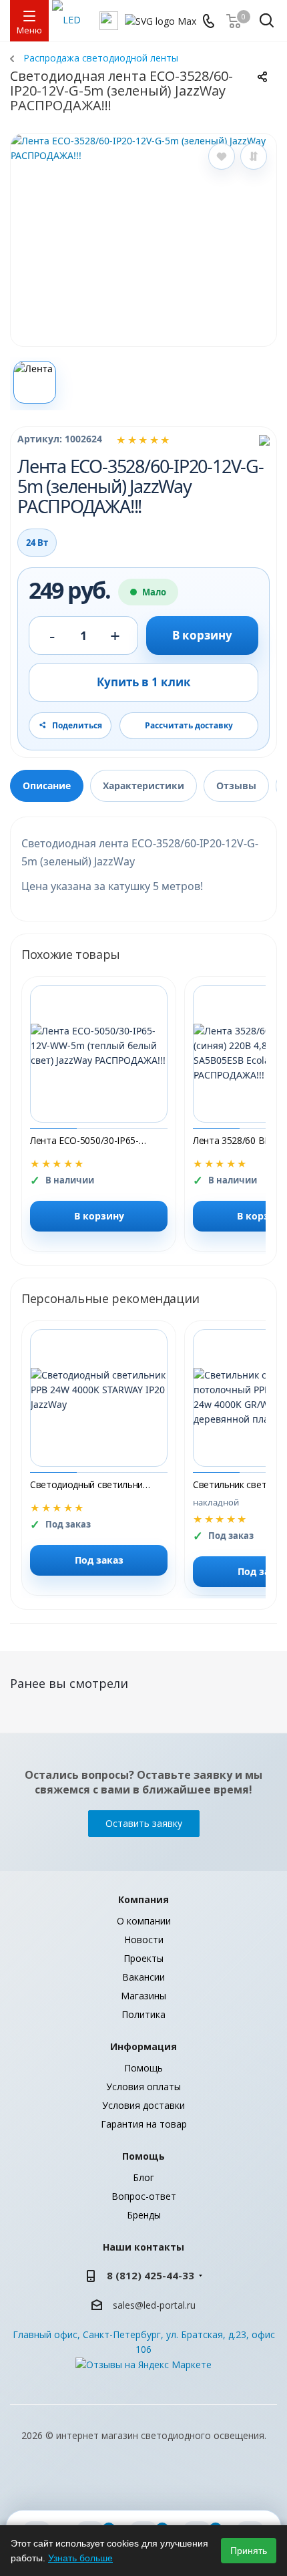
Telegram (194, 2486)
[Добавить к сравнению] (254, 156)
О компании (144, 1921)
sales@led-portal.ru (154, 2305)
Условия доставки (143, 2105)
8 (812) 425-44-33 (151, 2275)
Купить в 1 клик (144, 682)
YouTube (127, 2486)
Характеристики (143, 785)
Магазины (143, 1996)
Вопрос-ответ (144, 2196)
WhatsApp (160, 2486)
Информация (143, 2046)
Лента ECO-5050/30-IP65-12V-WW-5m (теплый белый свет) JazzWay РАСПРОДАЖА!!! (90, 1140)
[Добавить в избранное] (222, 156)
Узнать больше (80, 2558)
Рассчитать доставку (189, 725)
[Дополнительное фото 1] (35, 382)
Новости (144, 1940)
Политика (143, 2014)
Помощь (143, 2068)
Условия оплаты (143, 2087)
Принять (249, 2551)
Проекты (143, 1958)
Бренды (144, 2215)
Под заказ (99, 1560)
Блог (143, 2177)
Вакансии (143, 1977)
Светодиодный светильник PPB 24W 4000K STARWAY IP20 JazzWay (90, 1484)
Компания (143, 1899)
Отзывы (236, 785)
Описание (47, 785)
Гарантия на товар (144, 2124)
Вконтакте (93, 2486)
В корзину (202, 635)
